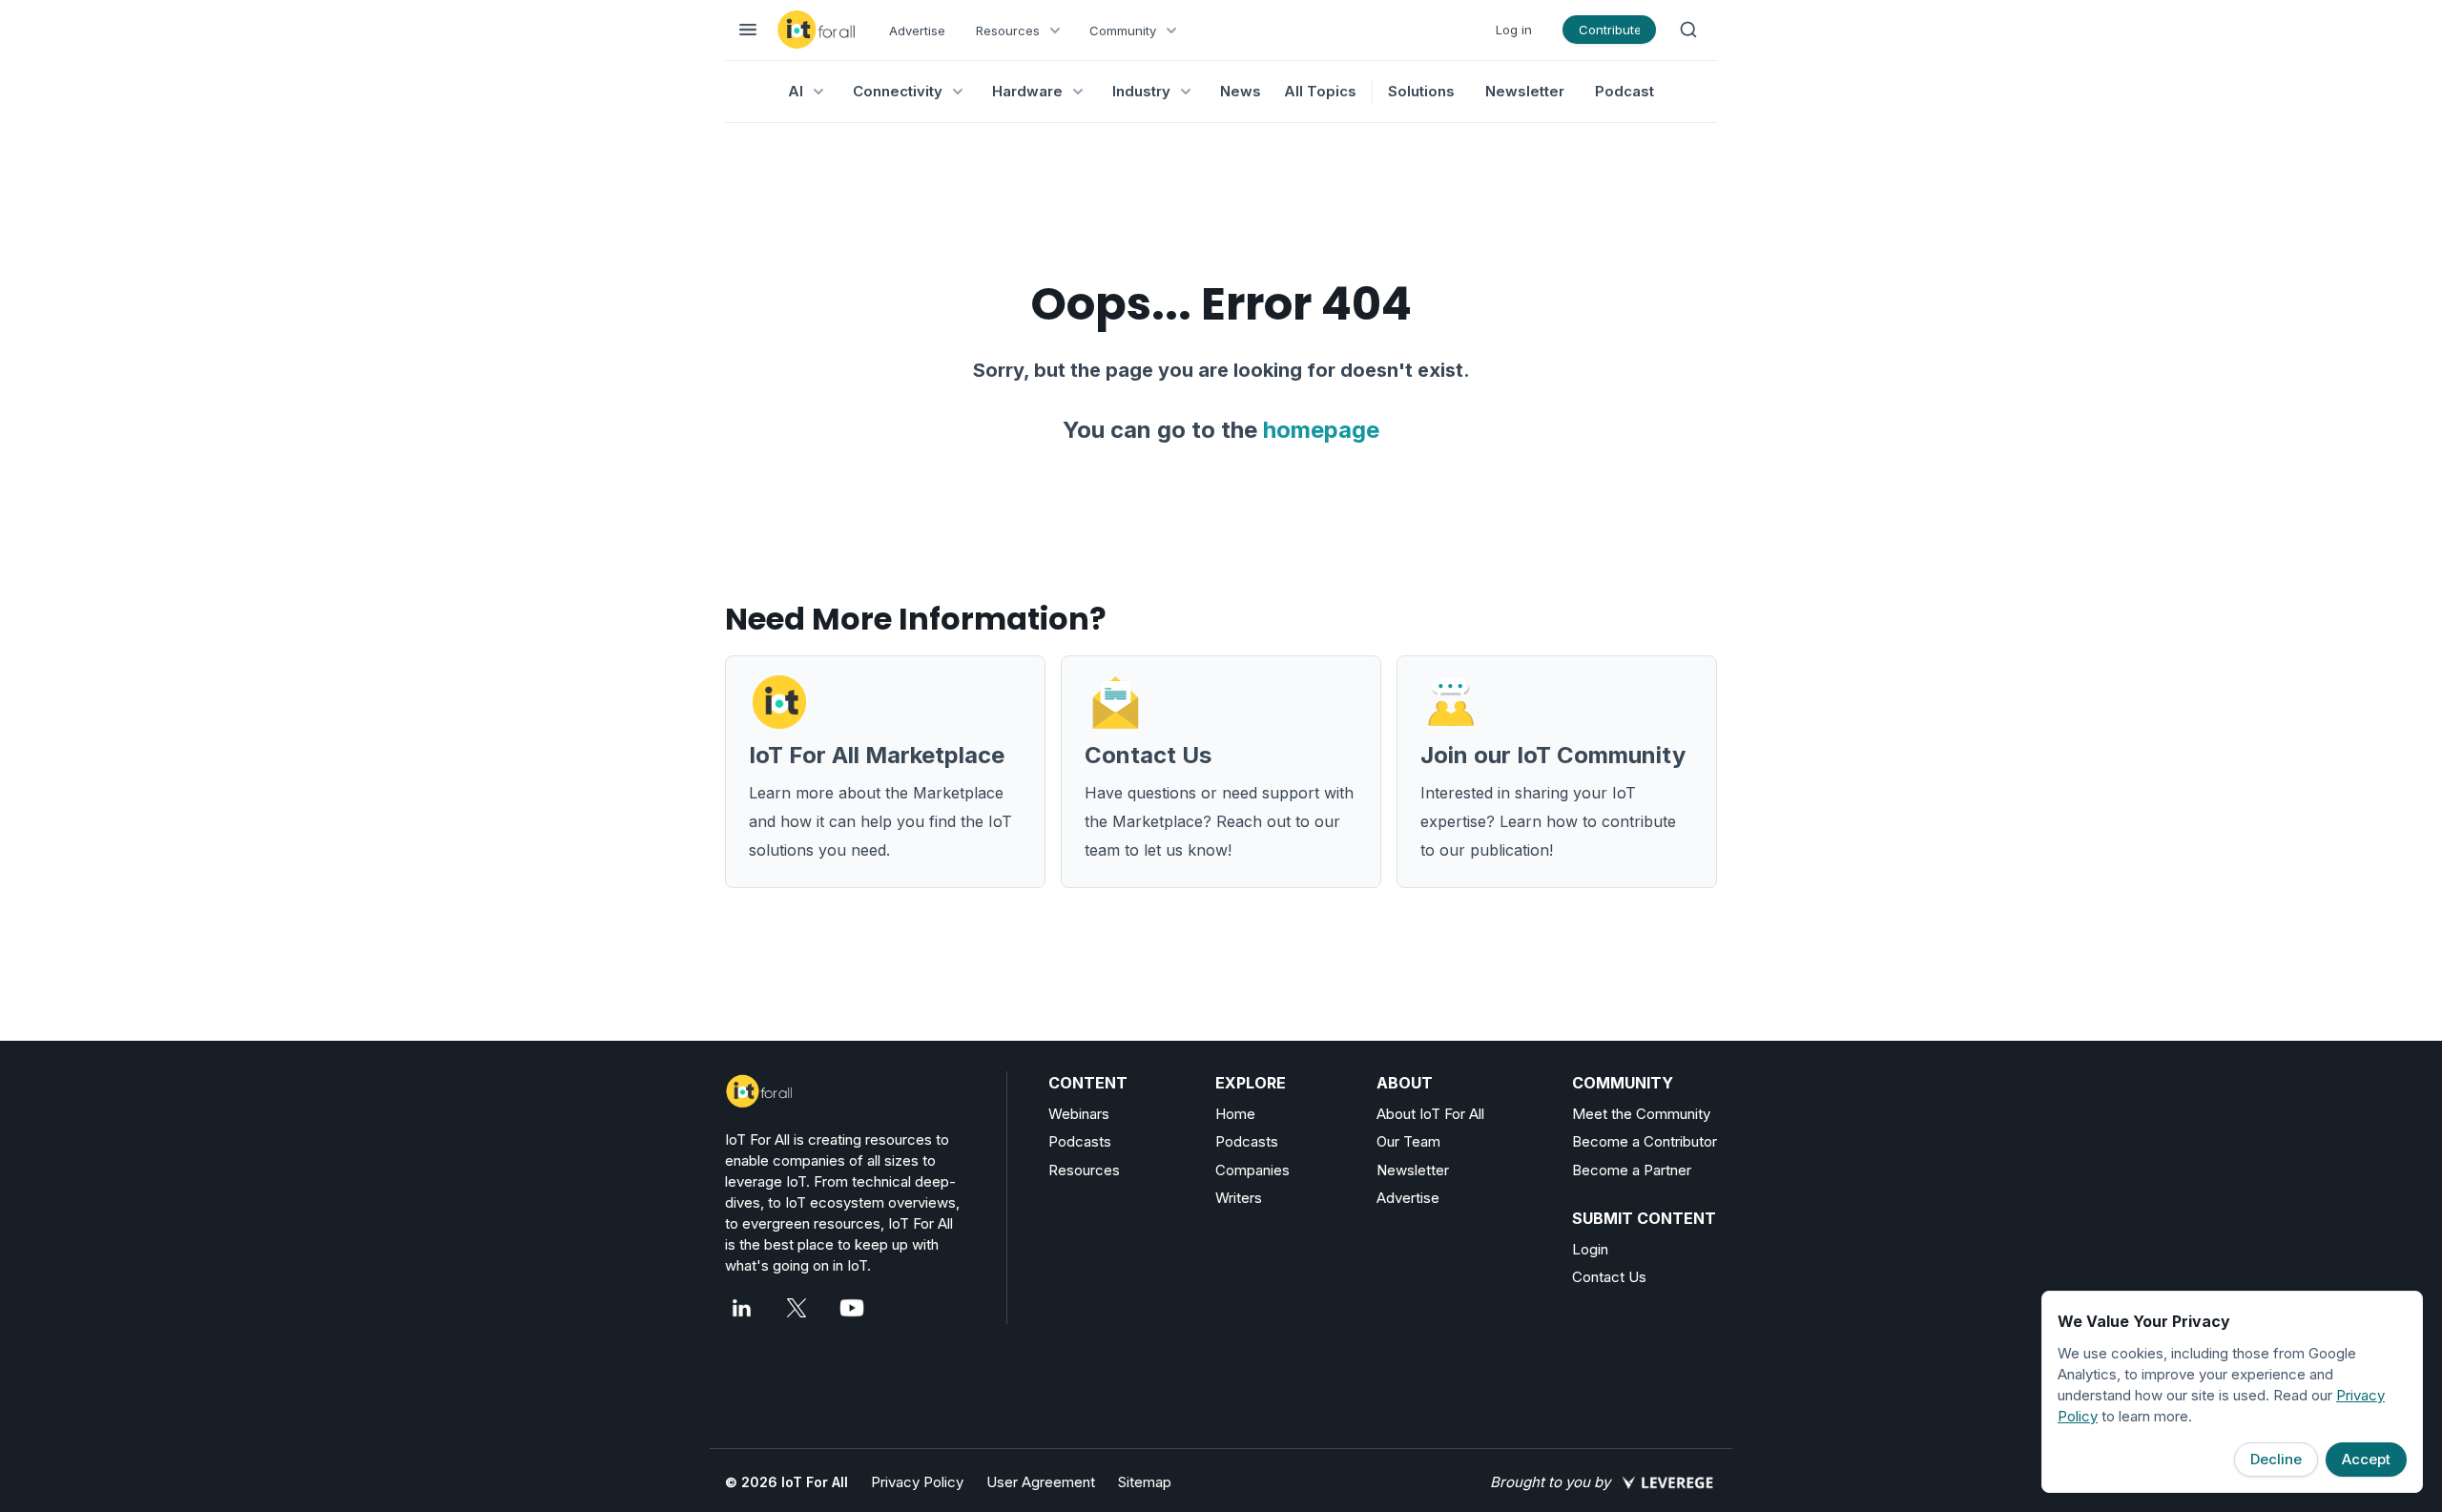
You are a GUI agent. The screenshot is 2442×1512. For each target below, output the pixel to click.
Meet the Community (1641, 1114)
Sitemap (1145, 1482)
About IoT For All (1430, 1114)
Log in (1514, 30)
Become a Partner (1632, 1170)
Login (1590, 1249)
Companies (1252, 1170)
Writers (1239, 1198)
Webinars (1079, 1114)
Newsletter (1525, 91)
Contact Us (1609, 1277)
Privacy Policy (917, 1482)
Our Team (1408, 1141)
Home (1235, 1114)
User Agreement (1041, 1482)
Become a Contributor (1645, 1141)
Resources (1084, 1170)
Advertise (917, 31)
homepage (1321, 430)
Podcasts (1080, 1141)
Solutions (1421, 91)
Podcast (1625, 91)
